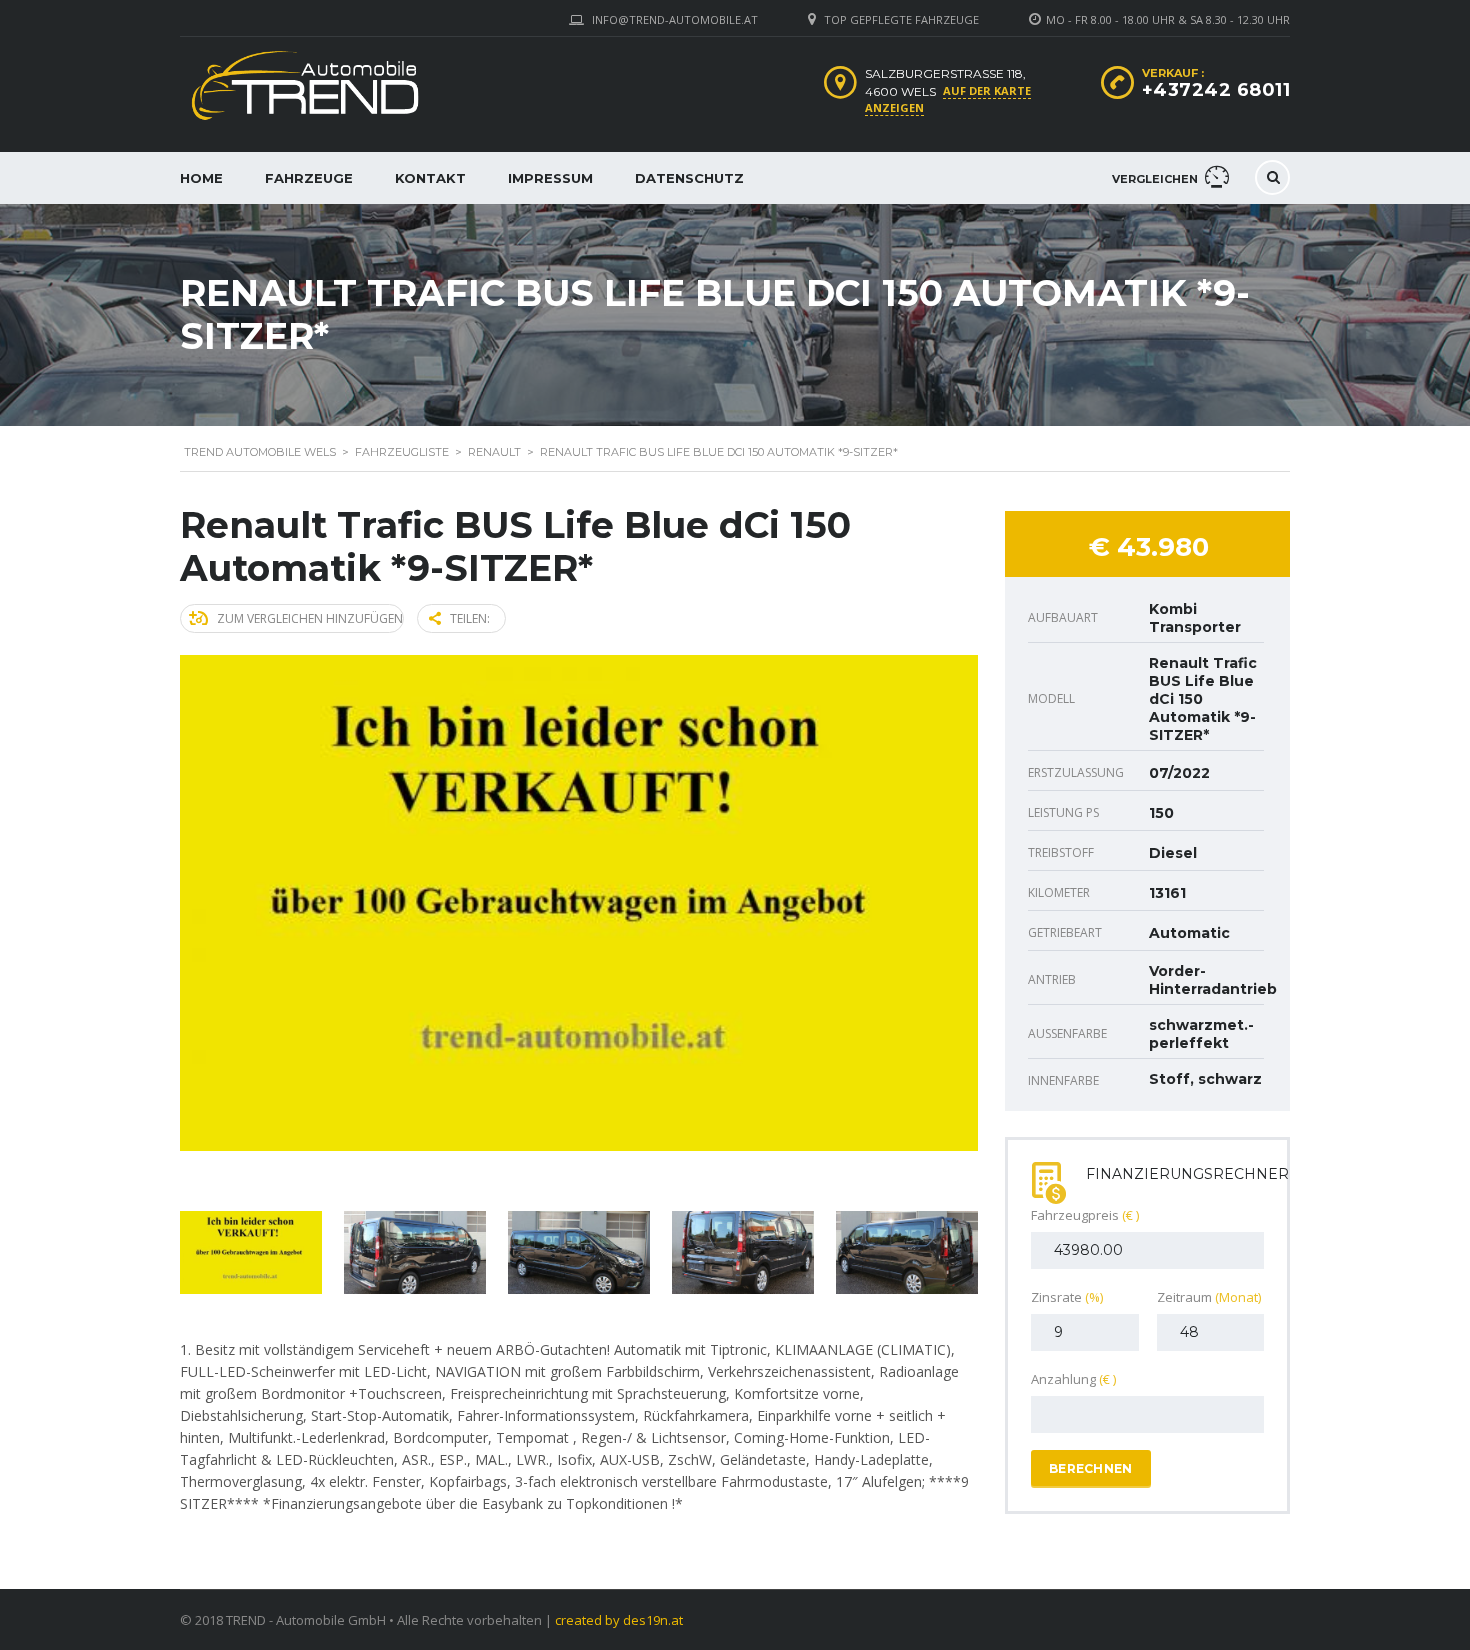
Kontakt (430, 178)
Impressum (550, 178)
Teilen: (470, 618)
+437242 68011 (1216, 90)
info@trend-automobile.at (675, 19)
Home (201, 178)
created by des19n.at (619, 1620)
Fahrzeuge (309, 178)
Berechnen (1091, 1468)
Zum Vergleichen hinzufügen (310, 618)
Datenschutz (689, 178)
